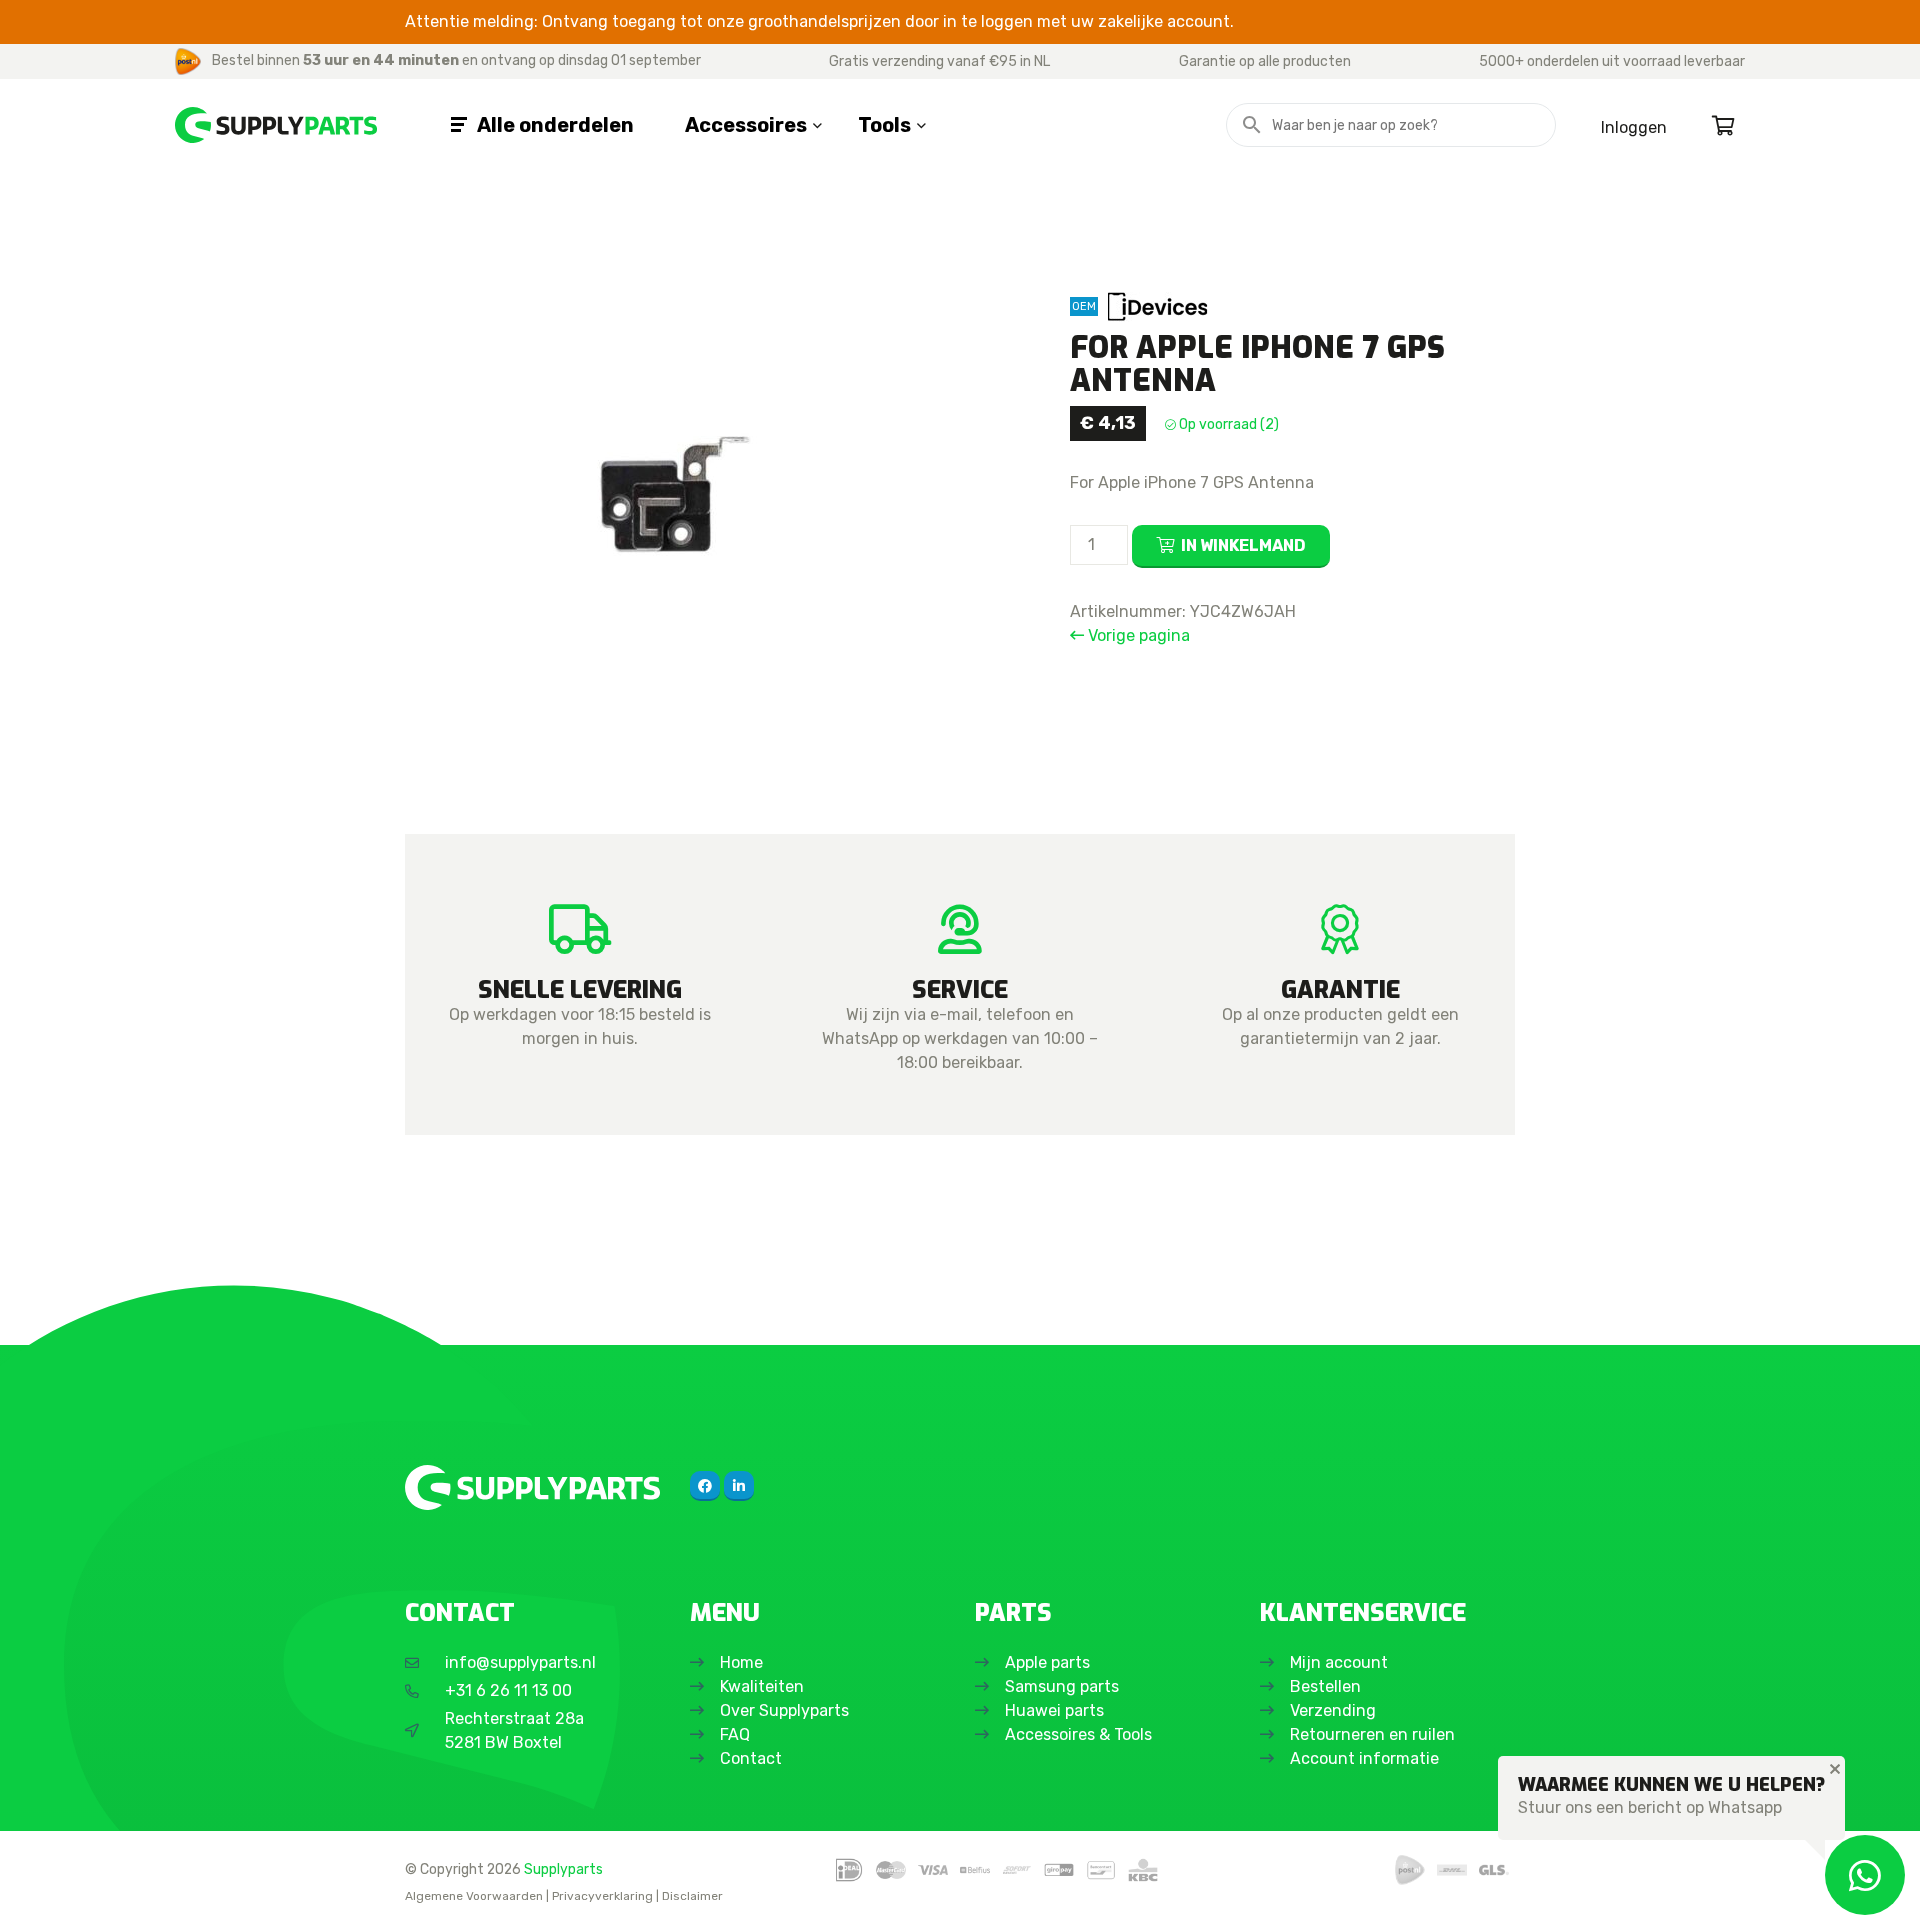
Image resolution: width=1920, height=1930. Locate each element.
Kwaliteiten (762, 1686)
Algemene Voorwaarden (474, 1896)
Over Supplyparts (784, 1710)
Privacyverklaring (602, 1896)
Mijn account (1339, 1662)
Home (741, 1662)
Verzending (1333, 1710)
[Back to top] (37, 1893)
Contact (751, 1758)
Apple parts (1047, 1662)
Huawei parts (1054, 1710)
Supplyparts (563, 1869)
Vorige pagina (1137, 635)
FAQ (735, 1734)
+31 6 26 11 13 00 (508, 1690)
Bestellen (1325, 1686)
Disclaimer (692, 1896)
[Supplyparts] (532, 1487)
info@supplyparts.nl (520, 1662)
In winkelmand (1243, 545)
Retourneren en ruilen (1372, 1734)
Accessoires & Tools (1078, 1734)
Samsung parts (1062, 1686)
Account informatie (1364, 1758)
